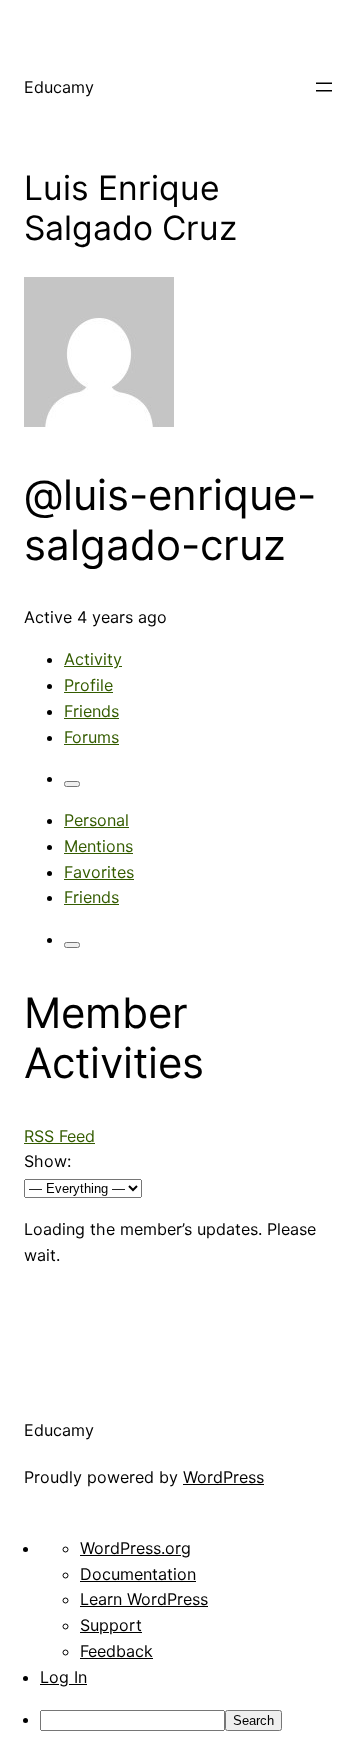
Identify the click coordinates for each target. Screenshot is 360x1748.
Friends (91, 711)
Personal (96, 820)
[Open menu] (324, 87)
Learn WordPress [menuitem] (144, 1599)
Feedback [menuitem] (116, 1651)
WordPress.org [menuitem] (135, 1548)
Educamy (59, 87)
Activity (93, 659)
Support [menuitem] (111, 1625)
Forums (91, 737)
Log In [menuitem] (63, 1677)
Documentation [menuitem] (138, 1574)
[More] (72, 784)
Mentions (98, 846)
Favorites (99, 872)
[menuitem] (200, 1720)
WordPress (223, 1477)
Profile (88, 685)
